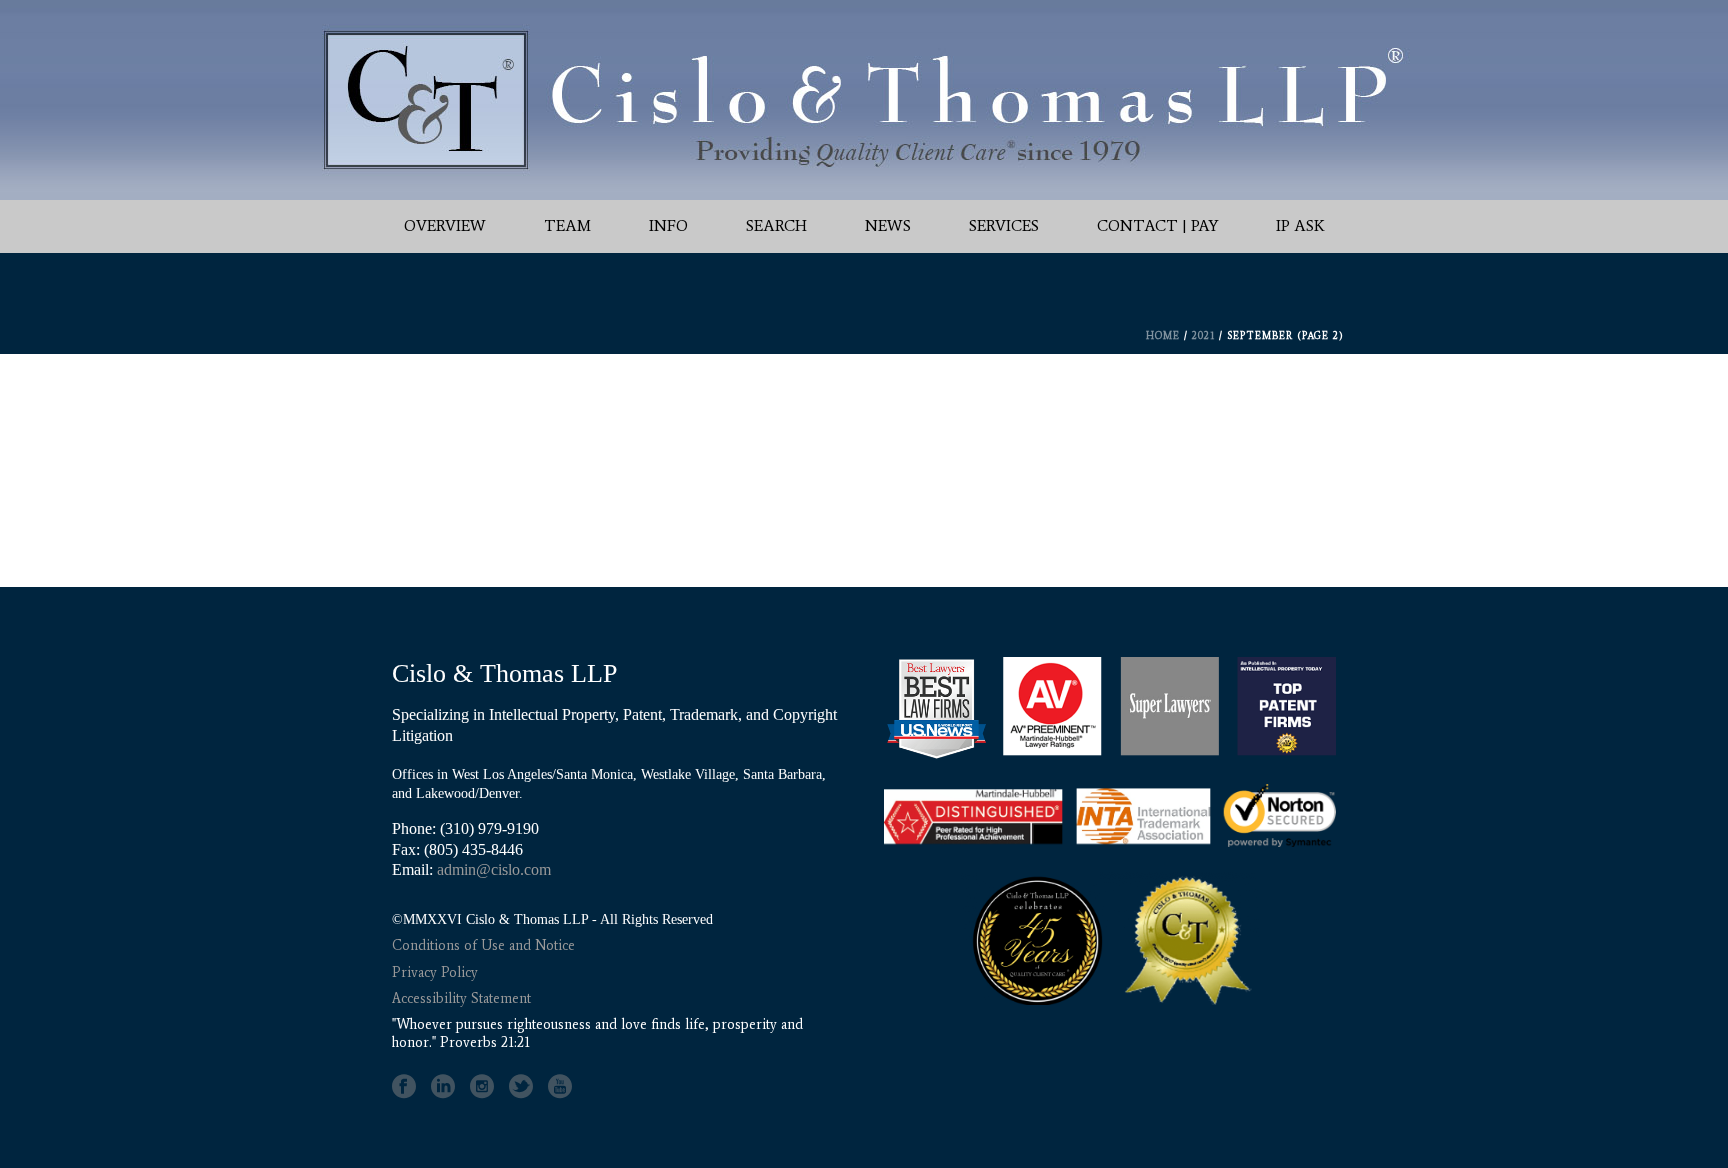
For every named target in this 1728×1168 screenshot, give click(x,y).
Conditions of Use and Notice (483, 945)
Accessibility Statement (461, 998)
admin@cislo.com (494, 869)
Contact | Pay (1157, 225)
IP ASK (1300, 225)
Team (567, 225)
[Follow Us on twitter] (521, 1087)
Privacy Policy (435, 972)
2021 (1203, 335)
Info (668, 225)
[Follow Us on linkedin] (443, 1087)
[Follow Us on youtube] (560, 1087)
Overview (445, 225)
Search (776, 225)
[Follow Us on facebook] (404, 1087)
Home (1163, 335)
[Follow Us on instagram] (482, 1087)
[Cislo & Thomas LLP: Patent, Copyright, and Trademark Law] (864, 100)
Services (1004, 225)
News (888, 225)
